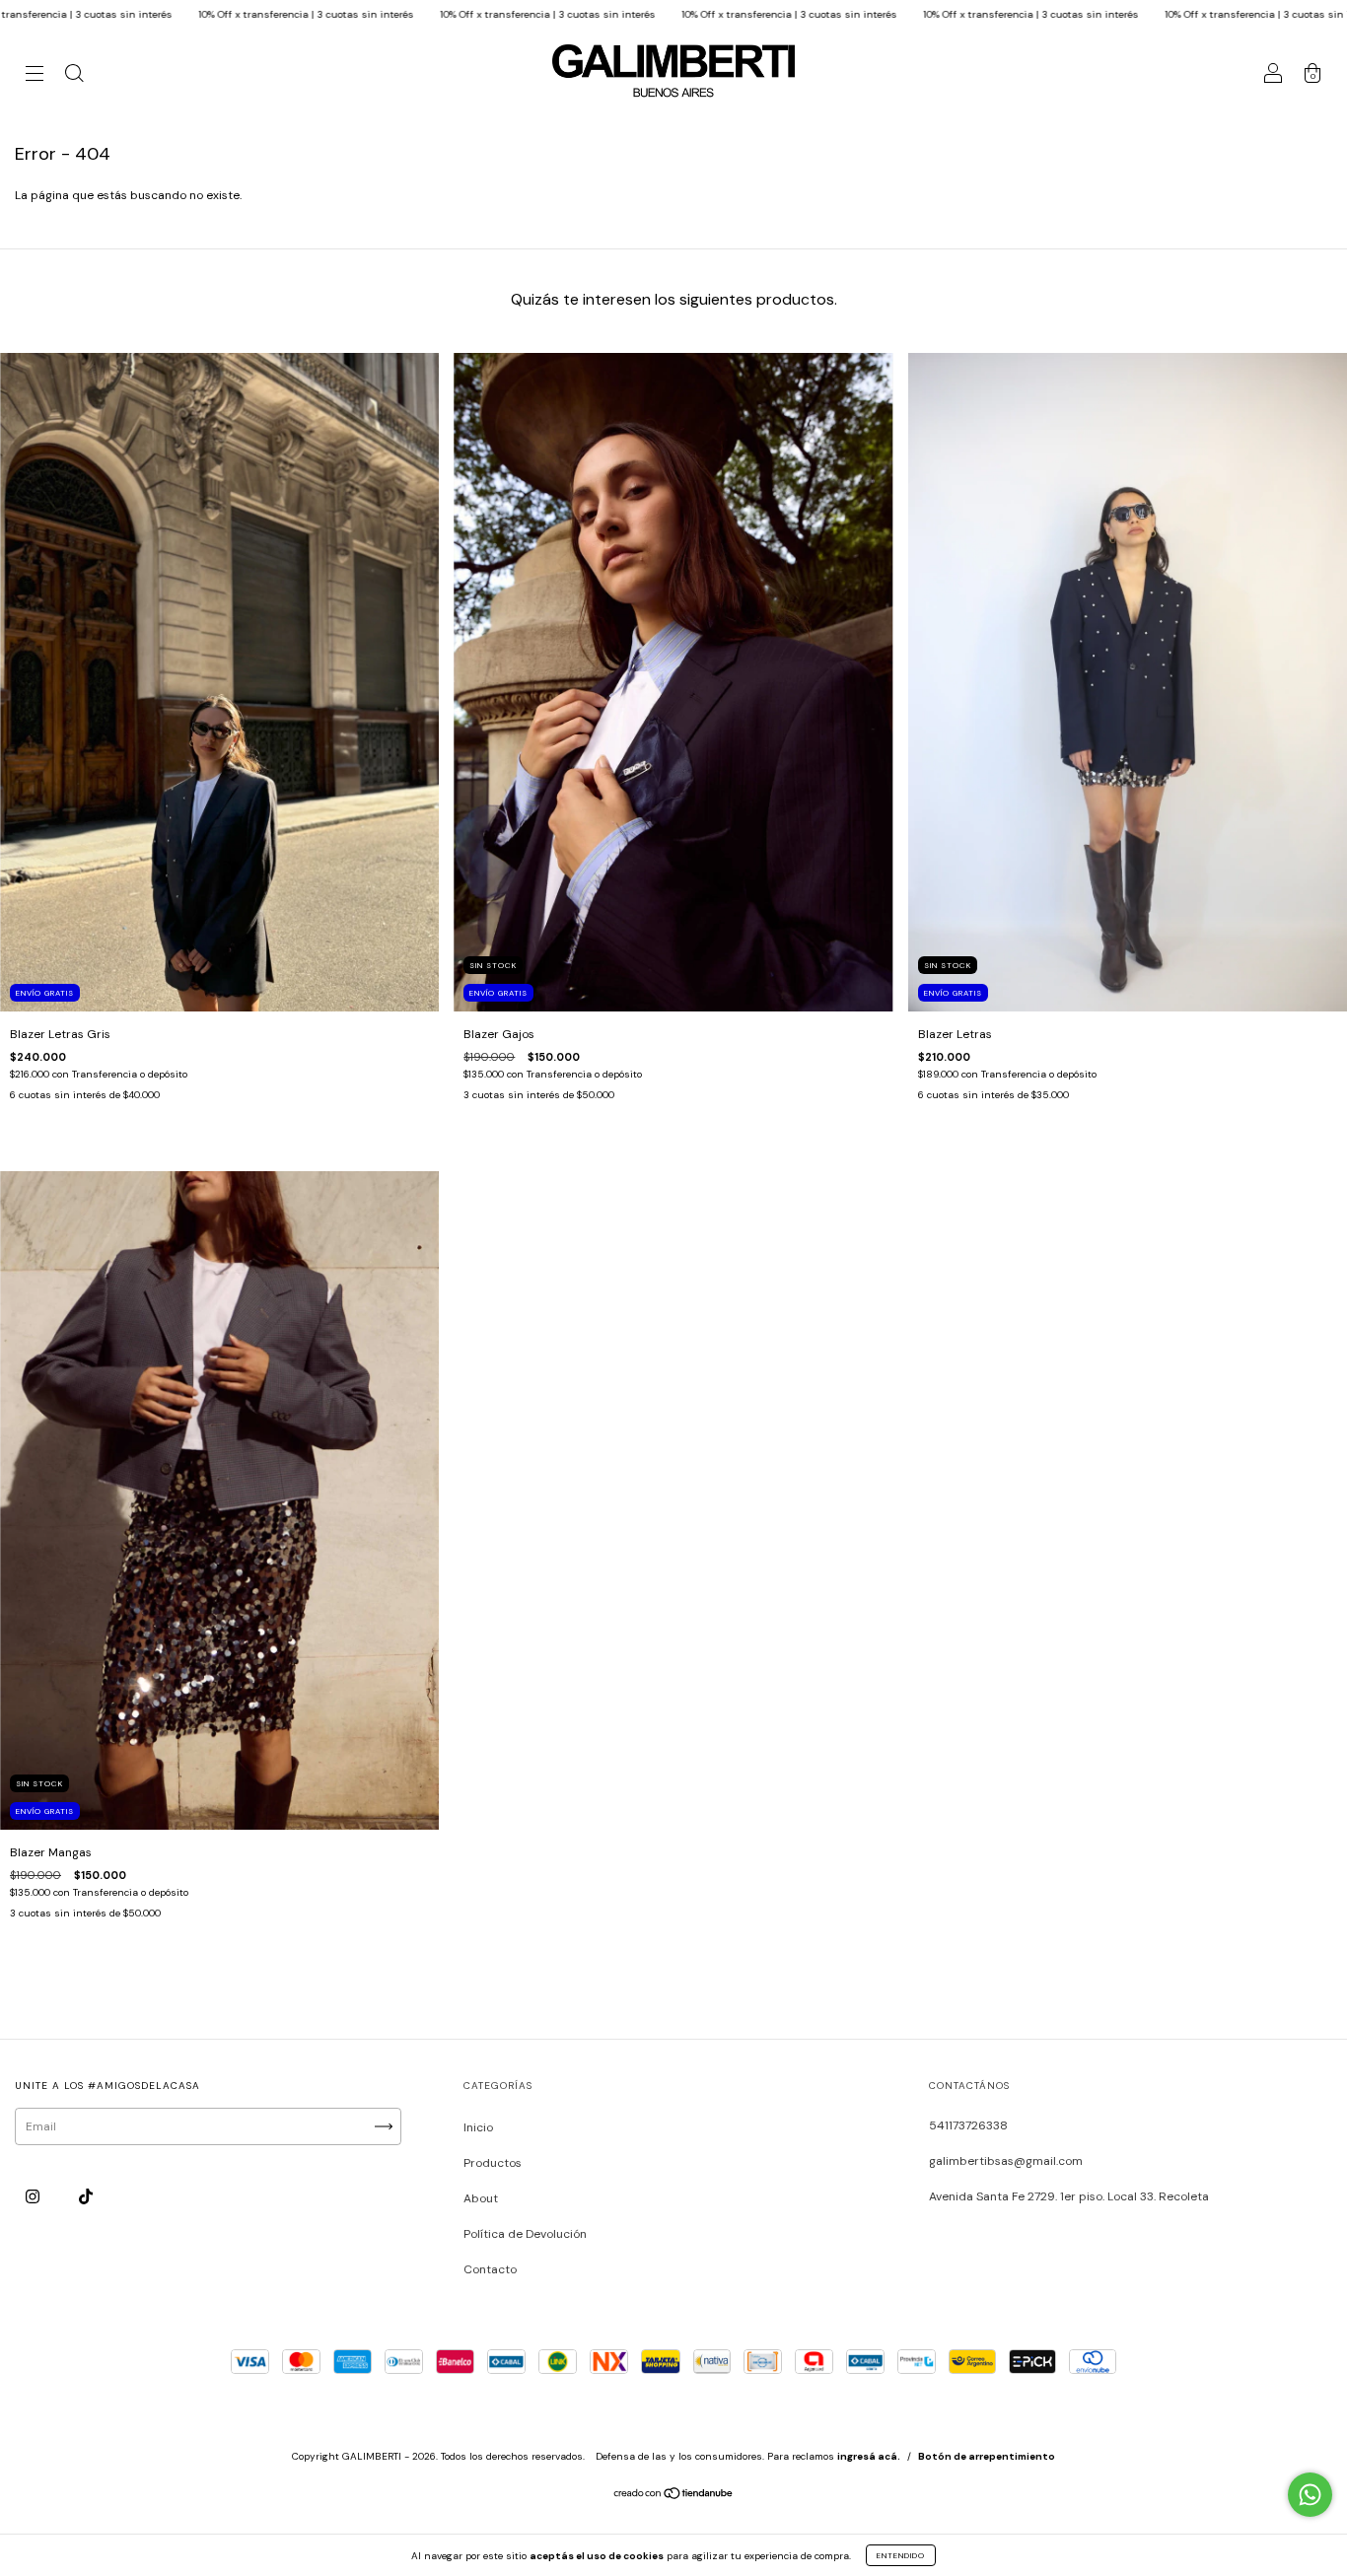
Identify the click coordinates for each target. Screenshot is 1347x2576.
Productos (493, 2163)
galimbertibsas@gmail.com (1006, 2161)
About (481, 2198)
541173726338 (968, 2125)
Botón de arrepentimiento (987, 2456)
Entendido (901, 2555)
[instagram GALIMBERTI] (34, 2197)
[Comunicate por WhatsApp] (1310, 2495)
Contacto (490, 2269)
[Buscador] (74, 77)
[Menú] (35, 77)
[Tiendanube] (674, 2496)
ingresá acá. (869, 2456)
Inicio (478, 2127)
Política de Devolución (525, 2234)
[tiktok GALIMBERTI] (86, 2197)
